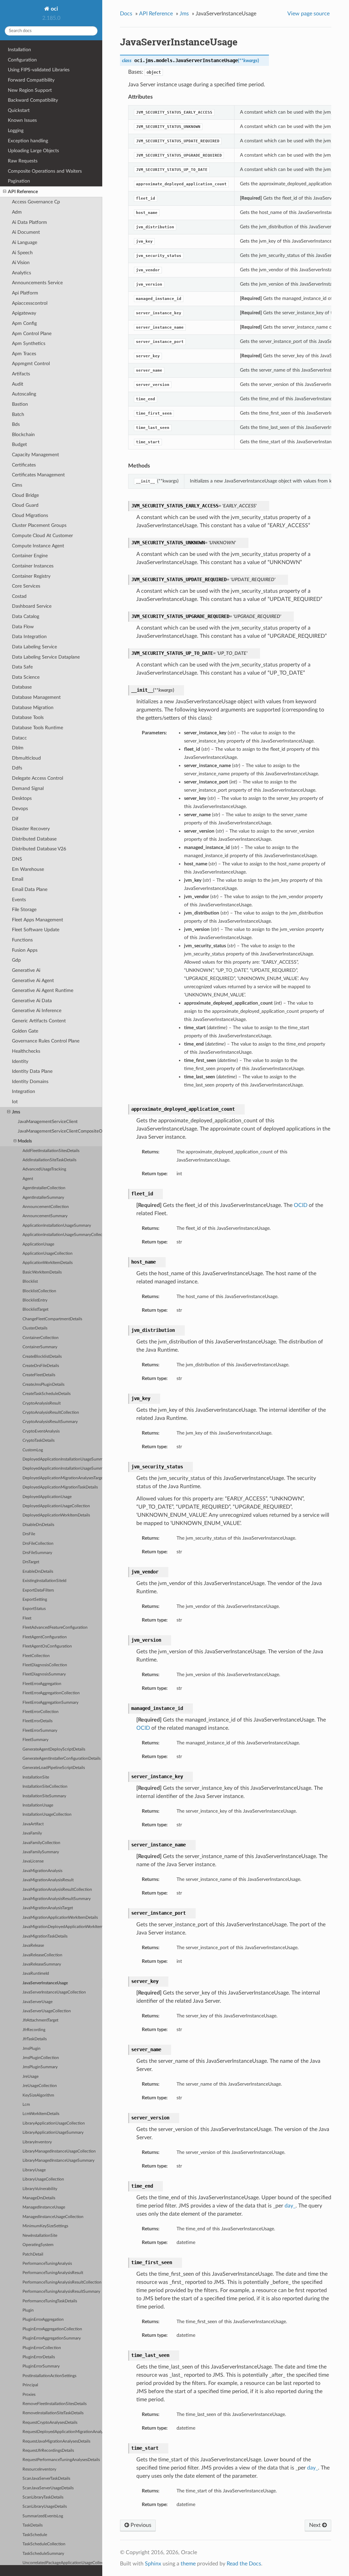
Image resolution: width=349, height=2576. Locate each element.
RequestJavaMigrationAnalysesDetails (56, 2441)
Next (316, 2525)
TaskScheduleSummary (43, 2554)
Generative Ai (26, 970)
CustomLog (33, 1450)
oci (54, 9)
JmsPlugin (32, 2049)
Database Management (36, 697)
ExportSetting (35, 1600)
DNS (17, 859)
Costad (19, 596)
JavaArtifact (33, 1824)
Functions (22, 940)
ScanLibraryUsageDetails (45, 2507)
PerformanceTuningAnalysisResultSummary (61, 2292)
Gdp (16, 960)
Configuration (22, 60)
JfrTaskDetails (35, 2039)
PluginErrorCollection (42, 2348)
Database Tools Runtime (37, 728)
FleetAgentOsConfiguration (47, 1646)
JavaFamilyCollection (41, 1843)
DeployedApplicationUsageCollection (56, 1506)
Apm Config (24, 323)
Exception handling (28, 141)
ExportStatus (34, 1609)
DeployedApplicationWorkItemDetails (56, 1515)
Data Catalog (26, 616)
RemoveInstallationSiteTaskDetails (53, 2413)
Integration (24, 1091)
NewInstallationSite (40, 2236)
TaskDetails (33, 2525)
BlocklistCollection (39, 1291)
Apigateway (24, 313)
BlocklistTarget (35, 1309)
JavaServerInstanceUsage (45, 1983)
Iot (15, 1102)
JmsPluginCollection (41, 2058)
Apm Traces (24, 354)
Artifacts (21, 374)
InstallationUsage (38, 1805)
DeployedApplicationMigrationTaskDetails (60, 1487)
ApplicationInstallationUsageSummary (57, 1226)
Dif (15, 819)
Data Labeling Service (34, 647)
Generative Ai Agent (33, 981)
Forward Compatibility (31, 80)
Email (18, 879)
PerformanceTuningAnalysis (47, 2264)
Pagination (19, 181)
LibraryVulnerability (40, 2189)
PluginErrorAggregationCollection (52, 2329)
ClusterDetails (35, 1328)
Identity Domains (30, 1082)
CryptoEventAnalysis (41, 1431)
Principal (30, 2385)
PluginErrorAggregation (43, 2320)
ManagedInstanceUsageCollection (53, 2217)
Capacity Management (35, 455)
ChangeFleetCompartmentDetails (52, 1319)
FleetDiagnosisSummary (44, 1674)
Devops (20, 809)
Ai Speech (22, 253)
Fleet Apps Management (37, 920)
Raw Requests (23, 161)
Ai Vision (21, 263)
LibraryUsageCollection (43, 2179)
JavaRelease (33, 1946)
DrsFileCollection (38, 1544)
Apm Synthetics (29, 343)
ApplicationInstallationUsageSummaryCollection (62, 1235)
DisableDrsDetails (38, 1525)
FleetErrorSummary (40, 1731)
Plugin (28, 2310)
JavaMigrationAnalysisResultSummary (57, 1899)
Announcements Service (37, 283)
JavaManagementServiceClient (48, 1122)
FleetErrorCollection (41, 1712)
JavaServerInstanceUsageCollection (54, 1992)
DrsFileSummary (37, 1553)
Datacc (19, 738)
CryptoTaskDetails (39, 1441)
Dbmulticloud (26, 758)
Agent (28, 1179)
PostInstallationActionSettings (49, 2376)
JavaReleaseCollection (42, 1955)
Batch (18, 414)
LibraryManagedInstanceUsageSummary (58, 2161)
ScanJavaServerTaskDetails (46, 2479)
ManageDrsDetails (39, 2198)
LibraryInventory (37, 2142)
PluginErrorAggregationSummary (52, 2338)
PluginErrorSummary (41, 2366)
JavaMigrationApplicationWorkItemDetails (60, 1918)
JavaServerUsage (37, 2002)
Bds (16, 424)
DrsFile (29, 1534)
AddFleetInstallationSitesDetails (51, 1151)
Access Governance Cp (36, 202)
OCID (301, 1205)
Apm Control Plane (32, 334)
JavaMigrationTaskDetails (45, 1936)
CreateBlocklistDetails (42, 1357)
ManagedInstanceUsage (44, 2207)
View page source (308, 14)
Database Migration (33, 708)
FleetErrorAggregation (42, 1684)
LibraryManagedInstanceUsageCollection (59, 2151)
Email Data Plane (30, 889)
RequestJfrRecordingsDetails (48, 2451)
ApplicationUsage (38, 1244)
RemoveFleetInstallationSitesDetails (55, 2404)
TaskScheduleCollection (44, 2544)
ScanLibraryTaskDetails (43, 2497)
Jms (16, 1112)
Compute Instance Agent (38, 546)
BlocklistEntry (35, 1300)
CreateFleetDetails (39, 1375)
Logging (16, 131)
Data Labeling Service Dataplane (46, 657)
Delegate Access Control (37, 778)
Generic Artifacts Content (39, 1021)
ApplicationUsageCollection (48, 1254)
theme (188, 2564)
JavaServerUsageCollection (47, 2011)
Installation (19, 50)
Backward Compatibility (33, 100)
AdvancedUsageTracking (44, 1169)
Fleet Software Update (36, 930)
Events (19, 900)
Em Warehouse (28, 869)
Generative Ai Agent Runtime (43, 990)
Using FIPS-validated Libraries (39, 70)
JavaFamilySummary (41, 1852)
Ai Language (25, 242)
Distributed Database (34, 839)
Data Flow (23, 627)
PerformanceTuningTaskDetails (50, 2301)
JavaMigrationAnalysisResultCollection (57, 1890)
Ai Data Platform (29, 222)
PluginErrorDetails (39, 2357)
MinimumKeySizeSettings (45, 2226)
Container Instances (33, 566)
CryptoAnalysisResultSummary (50, 1422)
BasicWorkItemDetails (42, 1272)
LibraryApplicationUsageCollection (54, 2123)
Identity (20, 1061)
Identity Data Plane (32, 1071)
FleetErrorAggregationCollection (51, 1693)
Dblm (18, 748)
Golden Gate (25, 1031)
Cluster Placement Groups (39, 525)
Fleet (27, 1618)
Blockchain (23, 435)
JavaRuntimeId (36, 1974)
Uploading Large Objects (33, 151)
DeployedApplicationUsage (47, 1497)
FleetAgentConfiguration (45, 1637)
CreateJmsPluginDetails (43, 1385)
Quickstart (19, 110)
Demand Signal (28, 788)
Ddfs (17, 768)
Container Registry (31, 576)
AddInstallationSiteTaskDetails (49, 1160)
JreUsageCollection (40, 2086)
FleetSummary (35, 1740)
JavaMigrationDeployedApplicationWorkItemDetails (62, 1927)
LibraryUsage (34, 2170)
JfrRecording (34, 2030)
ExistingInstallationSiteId (44, 1581)
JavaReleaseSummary (42, 1964)
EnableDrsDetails (38, 1572)
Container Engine (30, 556)
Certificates (24, 465)
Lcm (26, 2105)
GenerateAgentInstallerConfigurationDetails (62, 1759)
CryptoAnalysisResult (42, 1403)
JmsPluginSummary (40, 2067)
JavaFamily (32, 1833)
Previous (140, 2525)
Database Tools (28, 717)
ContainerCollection (41, 1338)
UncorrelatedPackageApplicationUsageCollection (62, 2563)
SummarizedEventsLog (43, 2516)
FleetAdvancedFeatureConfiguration (55, 1628)
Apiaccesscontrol (30, 303)
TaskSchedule (35, 2535)
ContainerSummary (40, 1347)
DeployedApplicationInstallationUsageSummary (62, 1459)
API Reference (23, 192)
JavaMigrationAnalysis (42, 1871)
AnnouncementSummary (45, 1216)
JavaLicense (33, 1861)
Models (25, 1141)
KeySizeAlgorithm (38, 2095)
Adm (17, 212)
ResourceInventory (39, 2469)
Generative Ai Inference (37, 1011)
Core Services (26, 586)
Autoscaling (24, 394)
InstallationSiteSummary (44, 1796)
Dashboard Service (32, 606)
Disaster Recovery (31, 829)
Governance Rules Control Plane (46, 1041)
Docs (126, 14)
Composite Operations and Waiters (45, 171)
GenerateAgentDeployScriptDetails (54, 1749)
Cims (17, 485)
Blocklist (30, 1282)
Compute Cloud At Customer (42, 536)
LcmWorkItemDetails (41, 2114)
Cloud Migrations (30, 515)
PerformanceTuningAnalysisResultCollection (62, 2282)
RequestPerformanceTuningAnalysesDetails (61, 2460)
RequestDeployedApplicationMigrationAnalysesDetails (62, 2432)
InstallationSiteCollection (45, 1787)
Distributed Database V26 (39, 849)
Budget (19, 444)
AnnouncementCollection (46, 1207)
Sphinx (153, 2564)
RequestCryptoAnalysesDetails (50, 2423)
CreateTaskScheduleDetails (47, 1394)
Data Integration (29, 637)
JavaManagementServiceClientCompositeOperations (60, 1131)
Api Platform (25, 293)
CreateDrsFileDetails (41, 1366)
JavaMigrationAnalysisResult (48, 1880)
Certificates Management (38, 475)
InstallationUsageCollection (47, 1815)
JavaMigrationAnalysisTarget (48, 1908)
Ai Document (26, 232)
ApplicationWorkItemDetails (48, 1263)
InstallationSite (36, 1777)
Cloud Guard (25, 505)
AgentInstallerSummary (43, 1198)
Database (22, 687)
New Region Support (30, 90)
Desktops (22, 798)
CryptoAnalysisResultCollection (51, 1413)
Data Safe (22, 667)
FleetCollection (36, 1656)
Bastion (20, 404)
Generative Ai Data (32, 1001)
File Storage (24, 910)
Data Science (26, 677)
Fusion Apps (25, 950)
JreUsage (31, 2077)
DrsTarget (31, 1562)
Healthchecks (26, 1051)
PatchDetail (33, 2254)
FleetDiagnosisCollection (45, 1665)
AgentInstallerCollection (44, 1188)
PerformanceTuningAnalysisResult (53, 2273)
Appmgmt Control (31, 364)
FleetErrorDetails (37, 1721)
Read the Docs (244, 2564)
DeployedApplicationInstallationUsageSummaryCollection (62, 1469)
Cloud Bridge (25, 495)
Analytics (21, 273)
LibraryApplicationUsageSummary (53, 2133)
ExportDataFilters (38, 1590)
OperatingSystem (38, 2245)
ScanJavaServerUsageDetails (48, 2488)
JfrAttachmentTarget (40, 2020)
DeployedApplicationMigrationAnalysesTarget (62, 1478)
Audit (18, 384)
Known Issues (22, 120)
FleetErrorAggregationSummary (50, 1703)
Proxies (29, 2395)
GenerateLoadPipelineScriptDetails (54, 1768)
